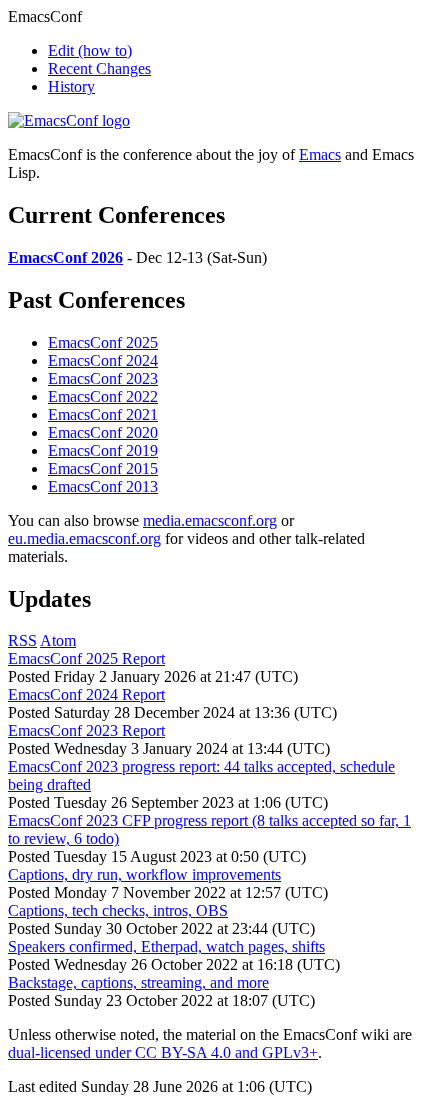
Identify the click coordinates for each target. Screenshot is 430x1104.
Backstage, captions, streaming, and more (138, 982)
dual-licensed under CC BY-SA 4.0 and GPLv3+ (163, 1052)
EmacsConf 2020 (103, 432)
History (71, 86)
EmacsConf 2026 (65, 257)
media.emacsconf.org (210, 520)
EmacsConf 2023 (103, 378)
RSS (22, 640)
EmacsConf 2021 (103, 414)
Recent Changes (99, 68)
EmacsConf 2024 (103, 360)
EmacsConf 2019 (103, 450)
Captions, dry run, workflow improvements (144, 874)
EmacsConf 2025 (103, 342)
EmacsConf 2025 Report (86, 658)
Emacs (320, 154)
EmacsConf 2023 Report (86, 730)
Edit (90, 50)
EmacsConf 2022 (103, 396)
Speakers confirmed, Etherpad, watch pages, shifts (166, 946)
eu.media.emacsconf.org (84, 538)
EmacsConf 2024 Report (86, 694)
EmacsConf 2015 (103, 468)
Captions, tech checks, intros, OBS (118, 910)
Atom (58, 640)
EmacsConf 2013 (103, 486)
